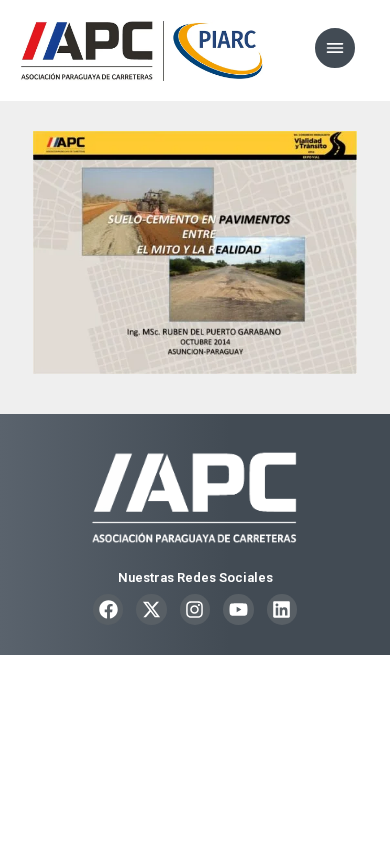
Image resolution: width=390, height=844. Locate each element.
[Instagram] (195, 609)
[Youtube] (238, 609)
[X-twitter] (151, 609)
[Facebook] (108, 609)
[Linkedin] (282, 609)
